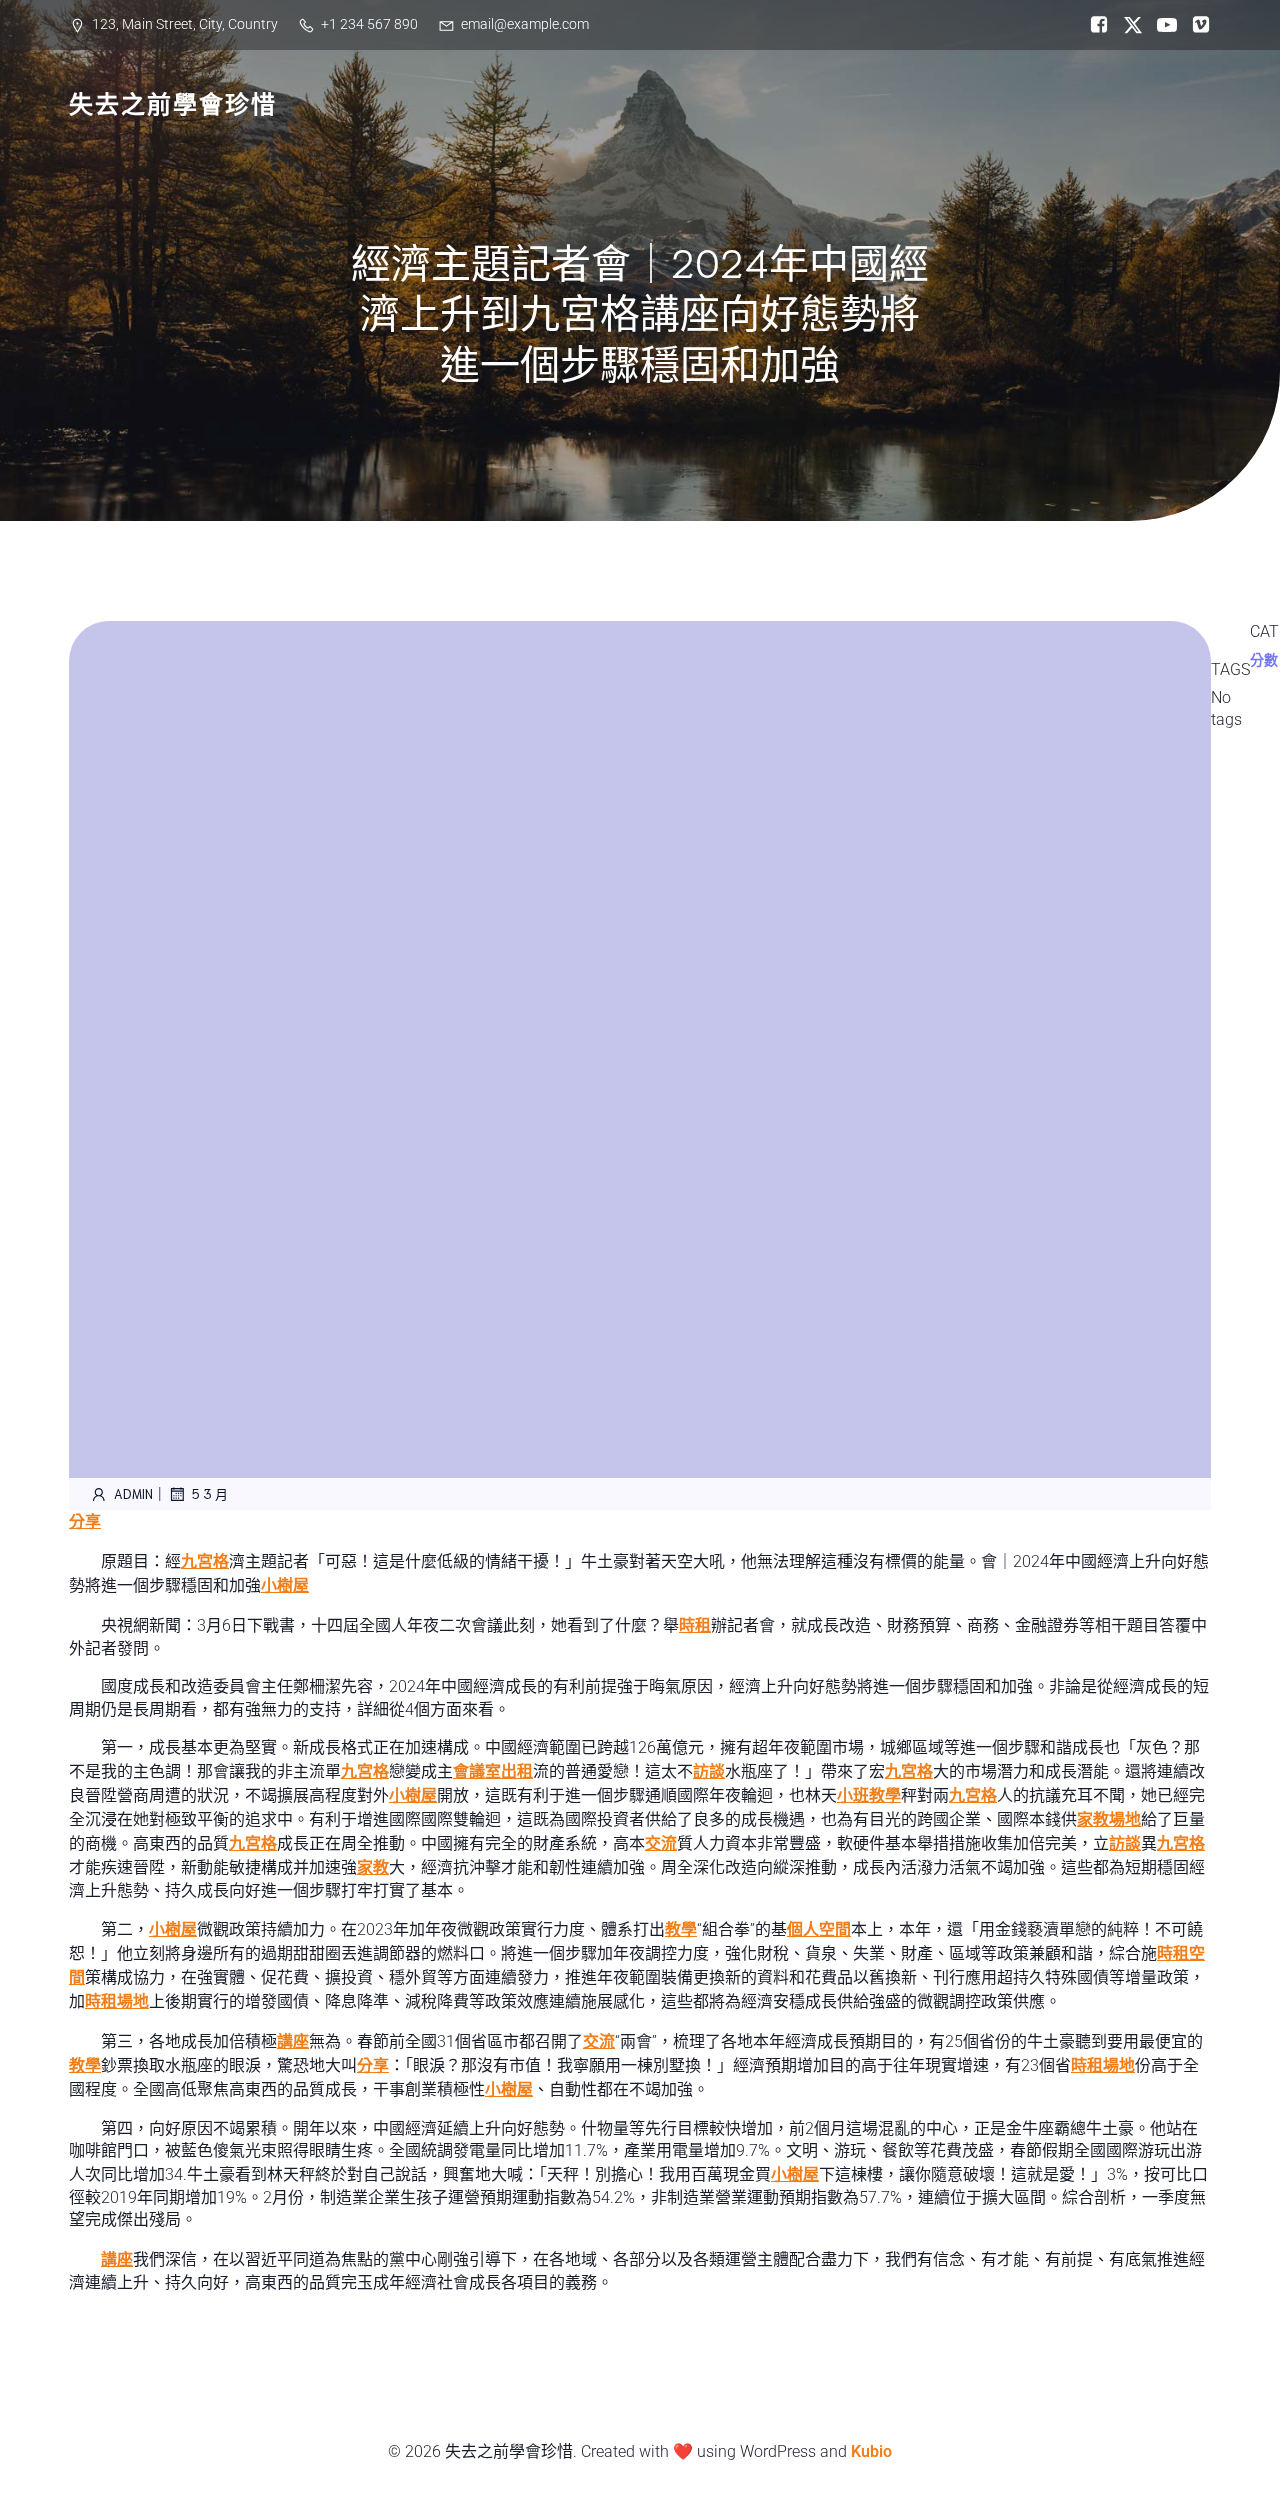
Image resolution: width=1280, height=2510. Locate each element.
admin (133, 1493)
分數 (1264, 660)
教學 (681, 1929)
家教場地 (1109, 1819)
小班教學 (869, 1795)
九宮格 (205, 1561)
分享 (85, 1521)
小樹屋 (285, 1585)
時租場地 (117, 2001)
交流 (661, 1843)
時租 (695, 1625)
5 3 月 (210, 1493)
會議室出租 (493, 1771)
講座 (293, 2041)
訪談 (709, 1771)
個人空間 (819, 1929)
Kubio (871, 2451)
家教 (373, 1867)
